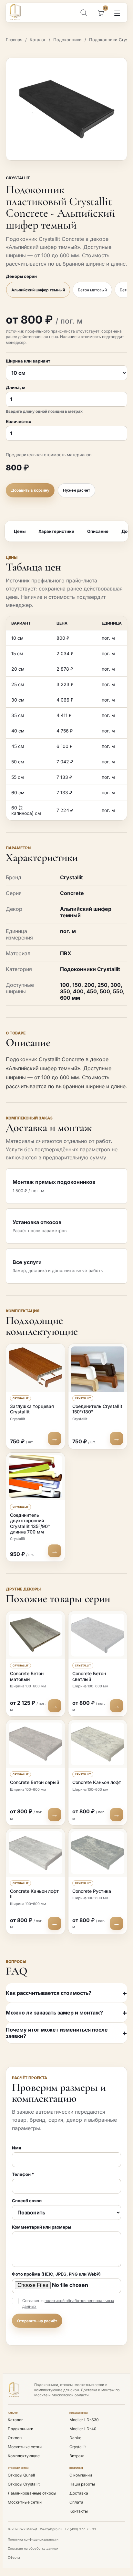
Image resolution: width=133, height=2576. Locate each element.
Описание (98, 531)
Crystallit (18, 178)
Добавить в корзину (30, 490)
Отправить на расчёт (37, 2321)
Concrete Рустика (92, 1891)
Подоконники (67, 40)
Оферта (14, 2557)
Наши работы (82, 2484)
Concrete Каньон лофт (97, 1782)
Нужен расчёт (77, 490)
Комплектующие (24, 2456)
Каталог (38, 40)
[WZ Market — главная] (19, 13)
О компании (81, 2475)
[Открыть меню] (117, 13)
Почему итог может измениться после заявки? (57, 2033)
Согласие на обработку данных (33, 2548)
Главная (14, 40)
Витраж (77, 2456)
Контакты (79, 2511)
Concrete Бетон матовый (27, 1676)
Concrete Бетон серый (35, 1782)
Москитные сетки (25, 2447)
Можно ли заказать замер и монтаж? (54, 2013)
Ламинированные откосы (32, 2493)
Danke (75, 2438)
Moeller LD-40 (83, 2429)
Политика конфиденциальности (33, 2539)
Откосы (15, 2438)
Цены (20, 531)
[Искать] (84, 13)
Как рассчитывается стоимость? (49, 1993)
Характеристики (56, 531)
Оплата (76, 2502)
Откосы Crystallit (24, 2484)
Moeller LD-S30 (84, 2420)
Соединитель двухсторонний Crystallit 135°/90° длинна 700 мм (30, 1523)
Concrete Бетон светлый (89, 1676)
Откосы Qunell (21, 2475)
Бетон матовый (92, 290)
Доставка (79, 2493)
